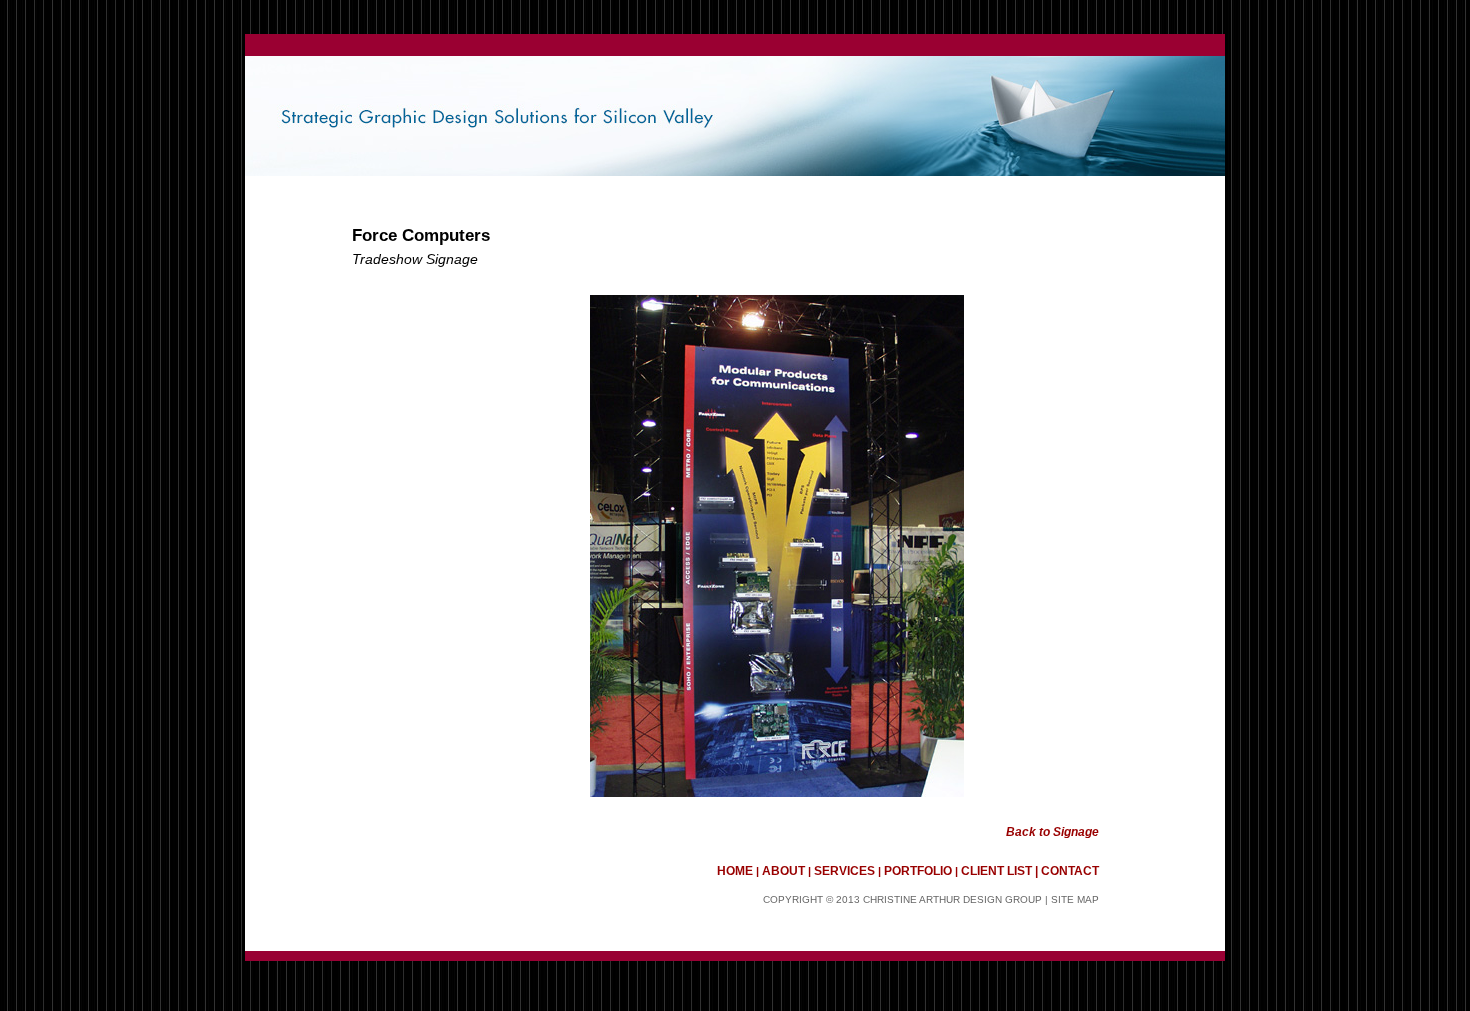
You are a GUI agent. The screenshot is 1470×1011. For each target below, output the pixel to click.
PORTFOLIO (918, 871)
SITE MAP (1073, 899)
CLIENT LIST (996, 871)
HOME (736, 871)
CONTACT (1070, 871)
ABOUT (783, 871)
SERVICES (844, 871)
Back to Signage (1052, 832)
